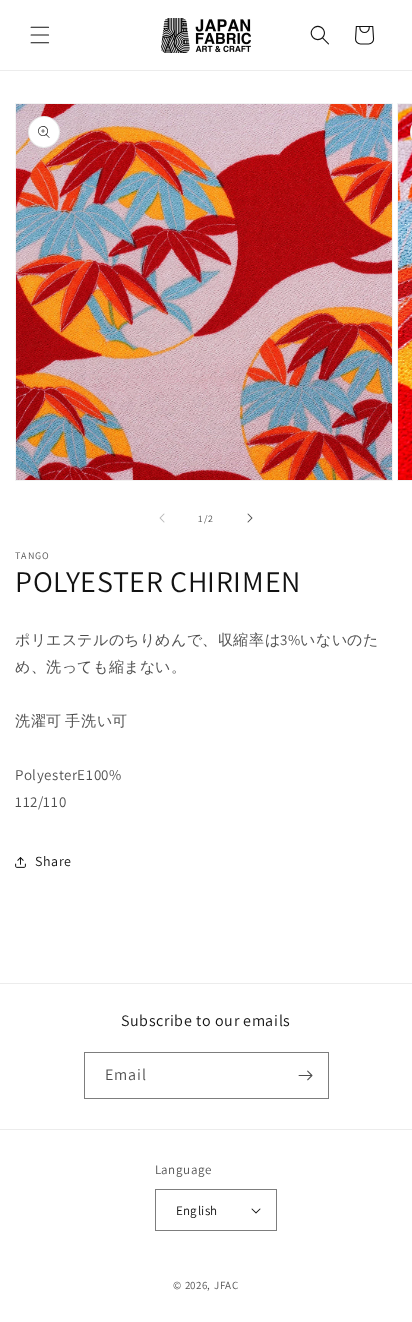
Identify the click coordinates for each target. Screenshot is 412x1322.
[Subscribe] (306, 1075)
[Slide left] (162, 518)
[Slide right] (250, 518)
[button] (40, 35)
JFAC (226, 1285)
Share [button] (53, 861)
